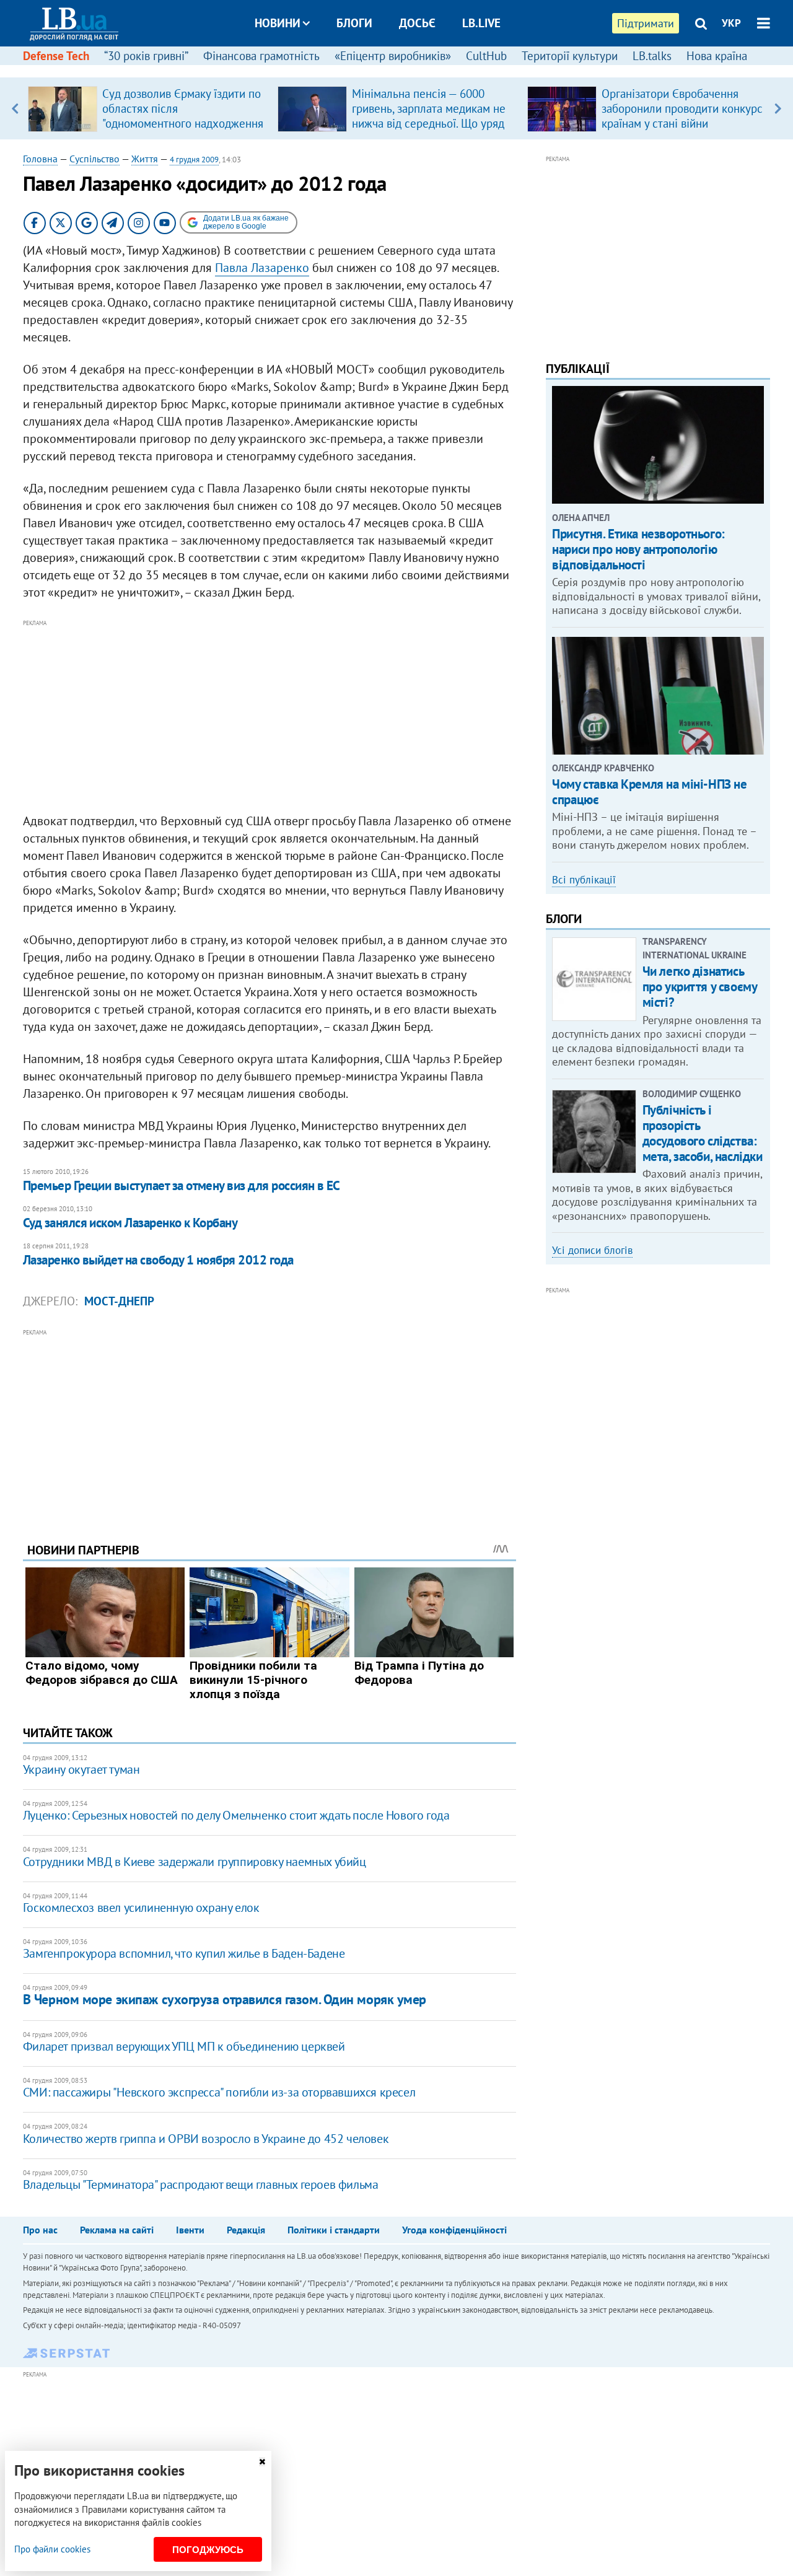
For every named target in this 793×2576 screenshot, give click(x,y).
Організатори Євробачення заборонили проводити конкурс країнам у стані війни (682, 108)
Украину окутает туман (81, 1769)
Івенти (190, 2230)
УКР (731, 23)
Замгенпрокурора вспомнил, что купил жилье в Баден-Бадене (184, 1953)
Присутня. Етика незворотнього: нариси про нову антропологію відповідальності (638, 549)
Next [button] (778, 108)
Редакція (246, 2230)
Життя (145, 159)
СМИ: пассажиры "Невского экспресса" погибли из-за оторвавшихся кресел (219, 2092)
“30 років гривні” (146, 56)
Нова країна (717, 56)
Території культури (570, 56)
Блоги (354, 23)
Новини (278, 23)
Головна (40, 159)
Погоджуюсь (208, 2550)
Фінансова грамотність (261, 56)
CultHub (486, 56)
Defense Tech (56, 56)
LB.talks (652, 56)
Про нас (40, 2230)
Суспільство (94, 159)
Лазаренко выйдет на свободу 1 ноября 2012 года (158, 1260)
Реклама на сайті (117, 2230)
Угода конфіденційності (454, 2230)
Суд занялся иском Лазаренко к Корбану (130, 1223)
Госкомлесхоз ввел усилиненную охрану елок (141, 1908)
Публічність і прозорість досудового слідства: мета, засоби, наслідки (703, 1133)
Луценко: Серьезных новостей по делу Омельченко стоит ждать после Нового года (236, 1815)
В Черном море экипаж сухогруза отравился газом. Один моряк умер (225, 1999)
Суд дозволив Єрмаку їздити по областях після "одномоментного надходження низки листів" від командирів (183, 116)
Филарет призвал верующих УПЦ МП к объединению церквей (184, 2046)
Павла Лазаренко (262, 268)
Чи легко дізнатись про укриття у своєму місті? (700, 987)
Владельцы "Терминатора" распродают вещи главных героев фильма (201, 2184)
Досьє (417, 23)
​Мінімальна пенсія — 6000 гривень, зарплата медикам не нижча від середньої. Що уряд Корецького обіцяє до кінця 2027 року (429, 123)
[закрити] (262, 2462)
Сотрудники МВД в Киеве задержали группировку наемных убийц (195, 1862)
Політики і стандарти (334, 2230)
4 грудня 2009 (194, 160)
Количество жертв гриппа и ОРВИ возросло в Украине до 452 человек (206, 2139)
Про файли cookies (52, 2549)
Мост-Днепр (119, 1301)
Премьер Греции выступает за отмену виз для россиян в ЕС (182, 1185)
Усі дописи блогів (592, 1250)
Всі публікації (584, 880)
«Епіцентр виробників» (393, 56)
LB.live (481, 23)
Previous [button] (15, 108)
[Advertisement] (269, 717)
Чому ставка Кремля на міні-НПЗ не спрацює (649, 792)
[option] (148, 108)
